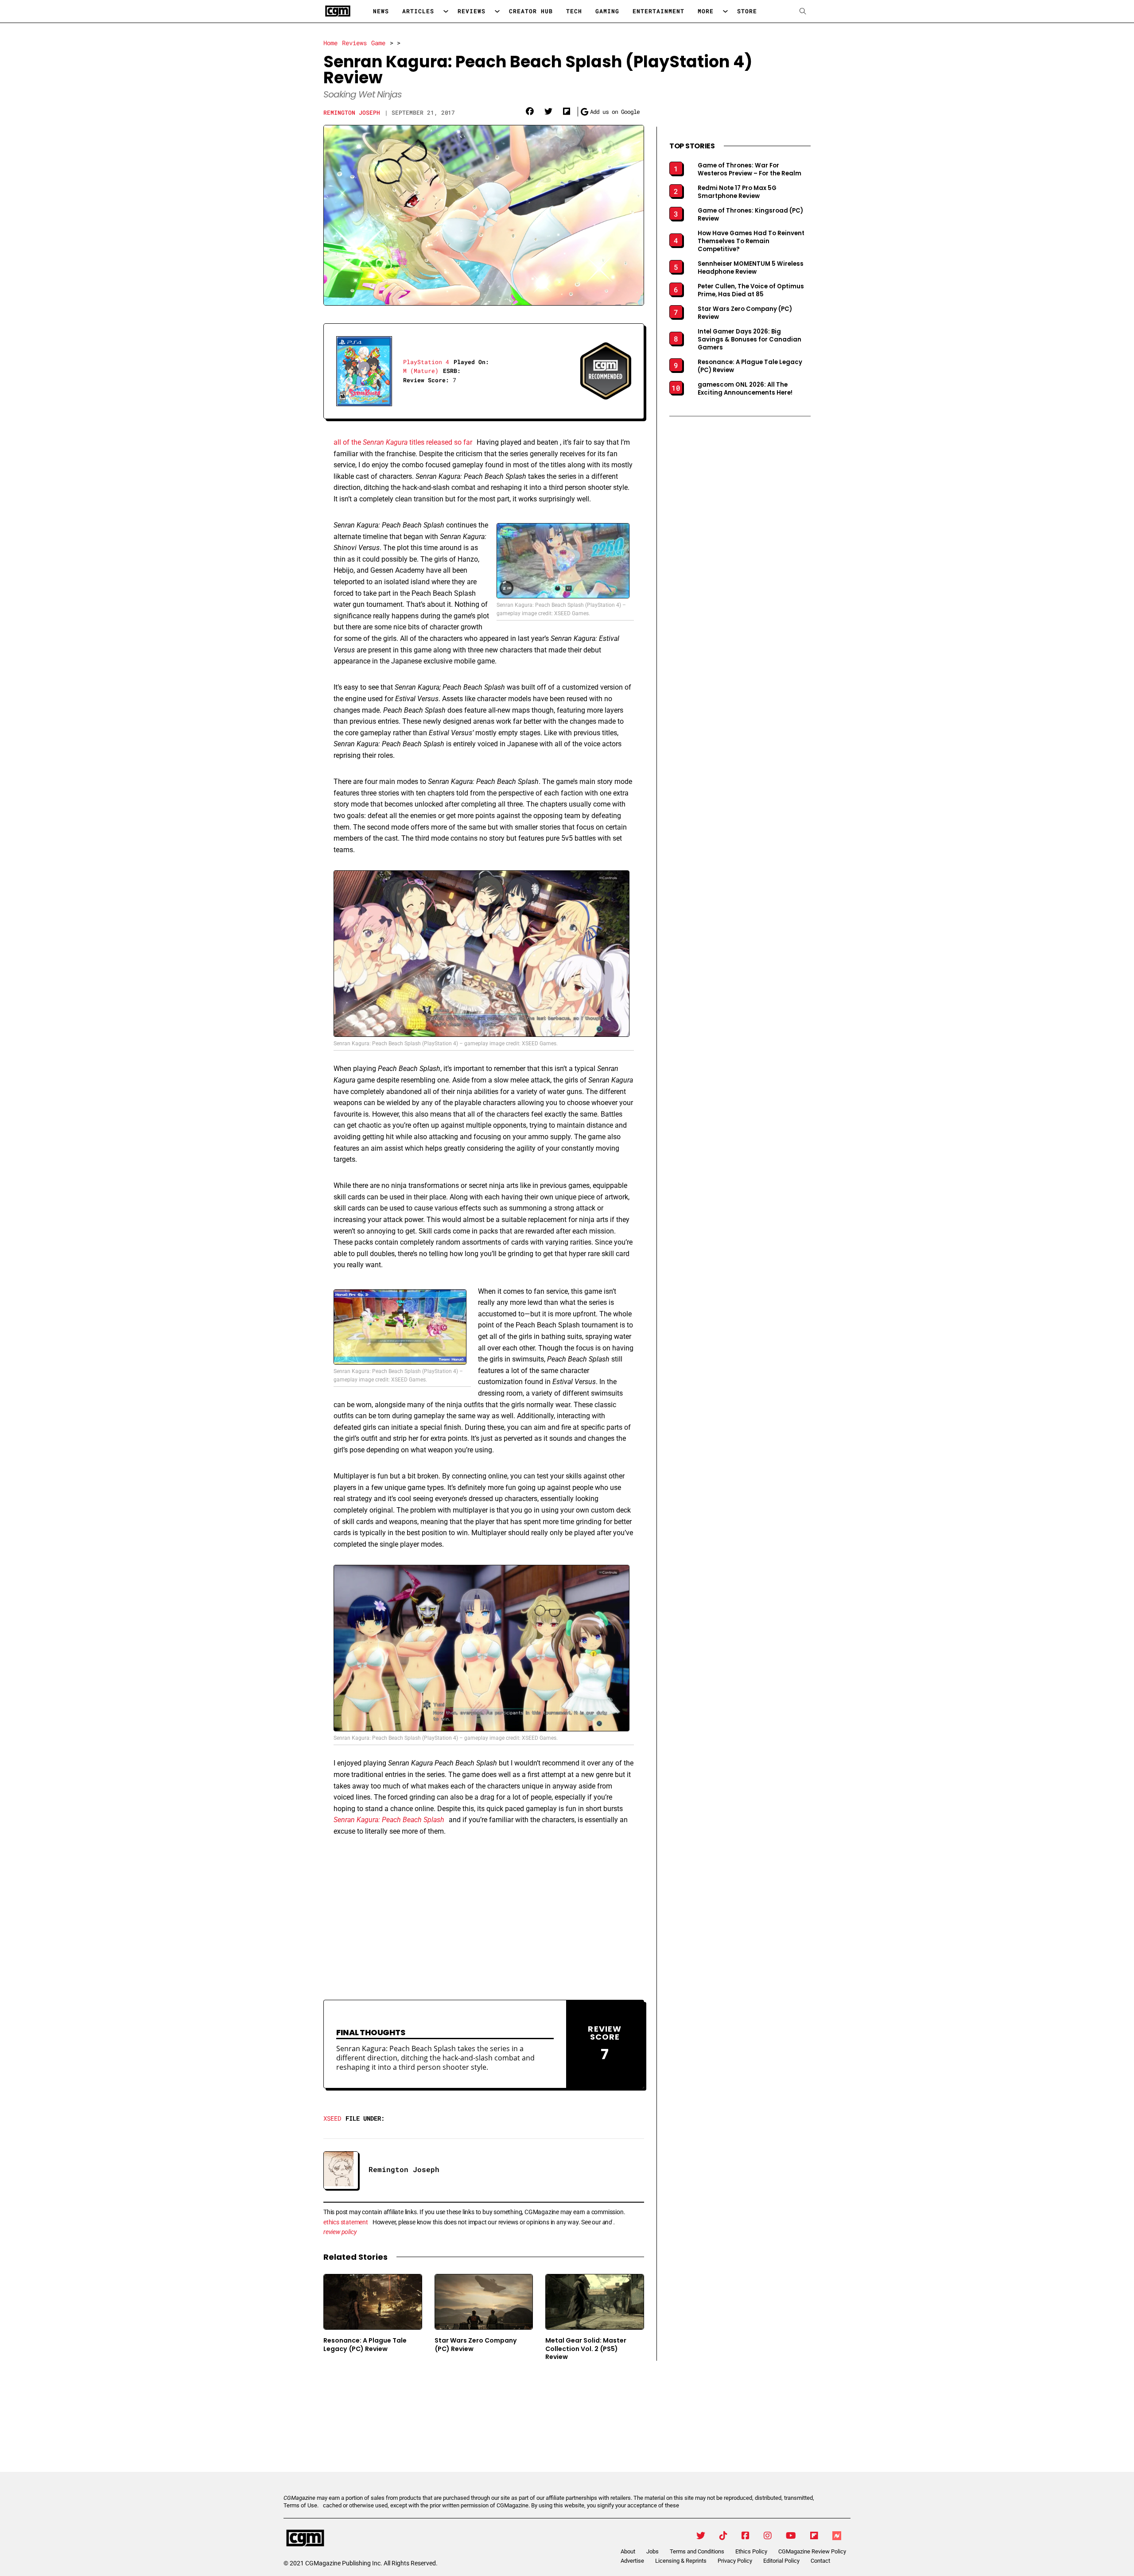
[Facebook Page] (746, 2536)
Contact (820, 2561)
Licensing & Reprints (681, 2561)
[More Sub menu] (725, 11)
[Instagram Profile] (768, 2536)
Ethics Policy (751, 2551)
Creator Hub (531, 11)
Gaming (607, 11)
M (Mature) (421, 371)
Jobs (652, 2551)
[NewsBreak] (837, 2536)
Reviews (472, 11)
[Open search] (803, 11)
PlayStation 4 (426, 362)
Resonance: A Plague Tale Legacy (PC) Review (365, 2345)
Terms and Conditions (697, 2551)
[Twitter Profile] (701, 2536)
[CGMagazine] (358, 2538)
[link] (530, 112)
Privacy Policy (735, 2561)
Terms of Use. (301, 2505)
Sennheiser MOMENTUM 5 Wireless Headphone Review (751, 268)
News (381, 11)
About (628, 2551)
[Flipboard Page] (814, 2536)
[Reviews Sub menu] (497, 11)
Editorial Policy (781, 2561)
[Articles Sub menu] (446, 11)
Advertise (632, 2561)
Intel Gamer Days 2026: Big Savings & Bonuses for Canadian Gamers (750, 340)
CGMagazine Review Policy (812, 2551)
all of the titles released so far (403, 442)
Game (378, 43)
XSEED (332, 2118)
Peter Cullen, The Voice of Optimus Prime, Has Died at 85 (751, 291)
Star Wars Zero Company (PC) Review (476, 2345)
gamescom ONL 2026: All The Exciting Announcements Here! (745, 389)
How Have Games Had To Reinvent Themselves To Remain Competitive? (751, 241)
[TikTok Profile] (723, 2536)
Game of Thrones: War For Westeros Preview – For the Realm (750, 170)
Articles (418, 11)
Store (747, 11)
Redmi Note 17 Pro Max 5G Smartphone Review (737, 192)
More (706, 11)
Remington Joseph (352, 113)
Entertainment (658, 11)
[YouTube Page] (791, 2536)
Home (330, 43)
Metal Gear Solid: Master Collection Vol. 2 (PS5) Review (586, 2349)
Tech (574, 11)
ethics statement (346, 2222)
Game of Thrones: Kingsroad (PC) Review (750, 215)
